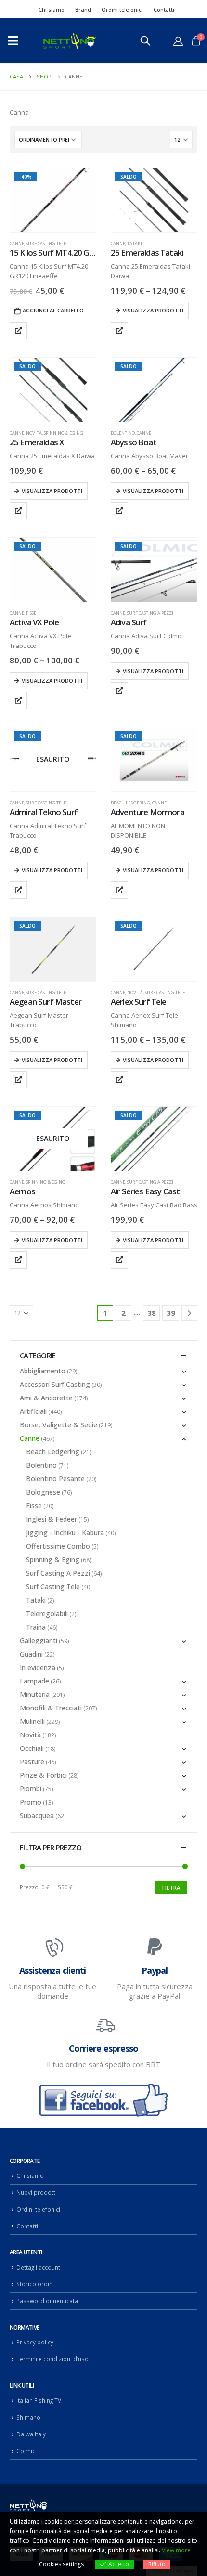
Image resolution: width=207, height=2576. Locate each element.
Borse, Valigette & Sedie (58, 1425)
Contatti (164, 9)
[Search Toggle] (145, 40)
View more (176, 2550)
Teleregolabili (47, 1613)
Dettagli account (38, 2267)
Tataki (135, 243)
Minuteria (35, 1694)
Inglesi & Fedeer (52, 1519)
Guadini (31, 1654)
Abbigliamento (43, 1371)
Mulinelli (32, 1721)
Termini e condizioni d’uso (52, 2359)
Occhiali (32, 1748)
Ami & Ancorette (46, 1398)
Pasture (32, 1762)
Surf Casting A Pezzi (150, 613)
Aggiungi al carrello (53, 310)
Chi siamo (52, 9)
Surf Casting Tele (46, 243)
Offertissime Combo (58, 1546)
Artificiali (33, 1411)
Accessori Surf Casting (55, 1384)
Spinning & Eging (64, 433)
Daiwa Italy (31, 2434)
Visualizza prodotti (153, 310)
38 (152, 1313)
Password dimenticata (47, 2301)
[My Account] (178, 41)
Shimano (28, 2417)
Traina (36, 1627)
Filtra (171, 1887)
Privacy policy (35, 2342)
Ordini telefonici (122, 9)
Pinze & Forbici (43, 1775)
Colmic (26, 2451)
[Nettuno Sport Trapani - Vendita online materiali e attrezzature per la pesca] (70, 41)
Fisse (31, 613)
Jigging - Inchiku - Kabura (65, 1533)
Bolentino (123, 433)
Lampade (34, 1681)
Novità (34, 433)
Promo (31, 1802)
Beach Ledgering (130, 803)
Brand (83, 9)
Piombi (31, 1789)
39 (171, 1313)
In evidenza (38, 1667)
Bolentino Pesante (55, 1479)
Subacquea (37, 1816)
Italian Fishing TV (39, 2400)
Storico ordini (35, 2284)
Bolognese (43, 1492)
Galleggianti (39, 1640)
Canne (17, 243)
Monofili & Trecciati (51, 1708)
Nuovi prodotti (37, 2192)
